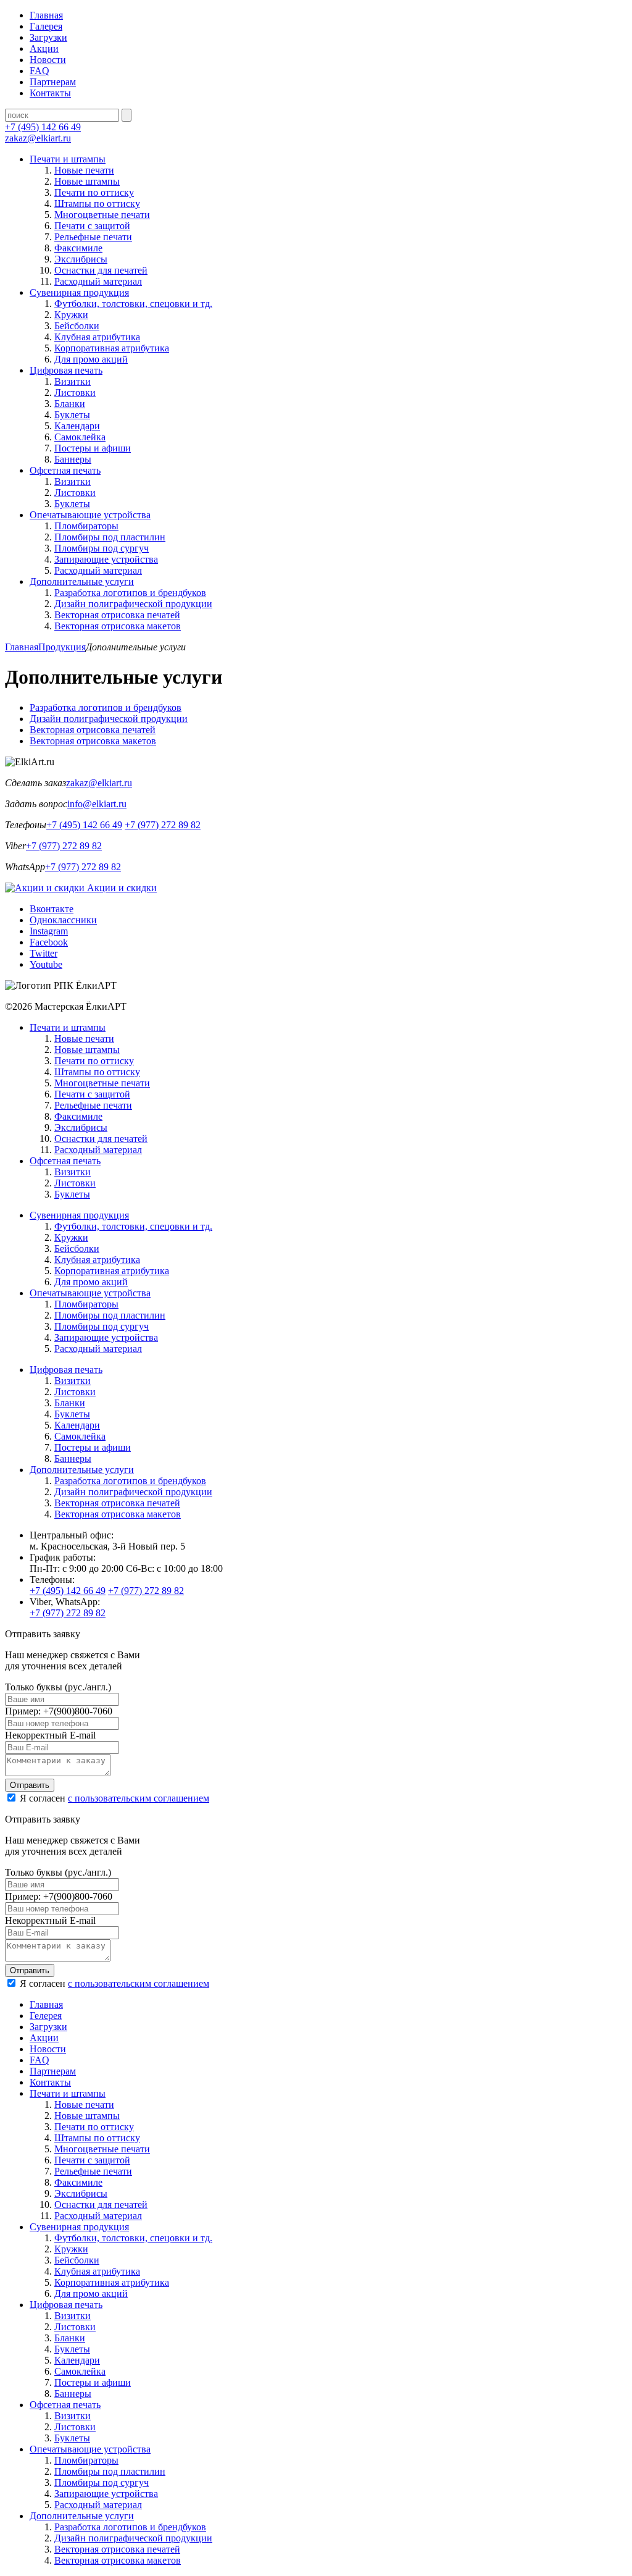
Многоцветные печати (102, 215)
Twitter (44, 953)
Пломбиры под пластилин (110, 537)
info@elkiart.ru (97, 804)
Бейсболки (77, 326)
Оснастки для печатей (101, 270)
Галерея (46, 26)
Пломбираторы (86, 526)
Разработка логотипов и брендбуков (130, 593)
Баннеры (73, 459)
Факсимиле (78, 248)
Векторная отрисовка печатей (117, 615)
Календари (77, 426)
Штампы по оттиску (97, 203)
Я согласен (113, 1798)
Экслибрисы (81, 259)
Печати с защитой (92, 226)
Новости (48, 60)
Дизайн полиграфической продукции (133, 604)
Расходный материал (98, 281)
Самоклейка (80, 437)
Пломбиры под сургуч (102, 548)
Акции (44, 48)
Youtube (46, 964)
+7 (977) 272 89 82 (163, 825)
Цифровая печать (66, 370)
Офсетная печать (65, 470)
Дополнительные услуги (82, 581)
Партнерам (53, 82)
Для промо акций (91, 359)
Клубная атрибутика (97, 337)
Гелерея (46, 2016)
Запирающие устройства (106, 559)
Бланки (70, 404)
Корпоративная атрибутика (112, 348)
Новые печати (84, 170)
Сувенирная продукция (79, 292)
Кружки (71, 315)
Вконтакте (52, 909)
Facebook (49, 942)
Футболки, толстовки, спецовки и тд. (133, 304)
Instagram (49, 931)
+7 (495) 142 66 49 (43, 127)
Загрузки (48, 37)
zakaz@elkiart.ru (38, 138)
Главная (46, 15)
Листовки (75, 392)
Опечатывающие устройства (90, 515)
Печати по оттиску (94, 192)
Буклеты (72, 415)
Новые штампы (87, 181)
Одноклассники (63, 920)
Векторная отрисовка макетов (118, 626)
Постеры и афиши (93, 448)
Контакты (50, 93)
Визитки (73, 381)
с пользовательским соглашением (139, 1798)
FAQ (39, 71)
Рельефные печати (93, 237)
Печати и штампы (68, 159)
